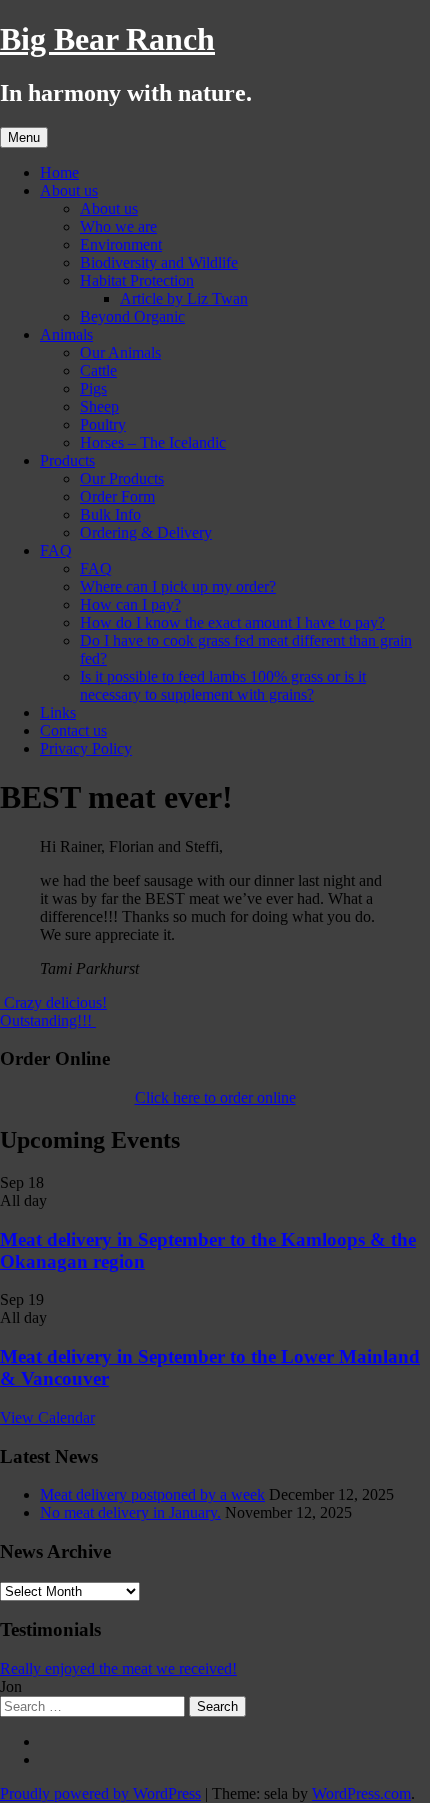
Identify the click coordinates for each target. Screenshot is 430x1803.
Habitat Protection (137, 280)
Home (59, 172)
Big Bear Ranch (107, 39)
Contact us (73, 730)
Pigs (93, 388)
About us (69, 190)
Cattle (98, 370)
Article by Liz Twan (184, 298)
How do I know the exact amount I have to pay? (232, 622)
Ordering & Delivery (146, 532)
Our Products (122, 478)
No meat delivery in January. (130, 1512)
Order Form (117, 496)
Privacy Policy (86, 748)
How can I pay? (130, 604)
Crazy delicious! (53, 1002)
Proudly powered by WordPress (100, 1793)
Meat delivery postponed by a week (152, 1494)
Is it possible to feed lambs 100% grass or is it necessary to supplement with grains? (223, 685)
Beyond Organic (132, 316)
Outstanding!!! (48, 1020)
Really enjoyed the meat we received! (118, 1668)
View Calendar (47, 1417)
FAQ (56, 550)
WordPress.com (361, 1793)
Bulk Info (110, 514)
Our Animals (120, 352)
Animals (66, 334)
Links (58, 712)
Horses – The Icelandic (153, 442)
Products (67, 460)
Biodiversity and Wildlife (159, 262)
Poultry (103, 424)
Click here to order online (215, 1097)
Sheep (99, 406)
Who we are (118, 226)
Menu (24, 137)
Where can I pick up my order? (178, 586)
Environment (121, 244)
